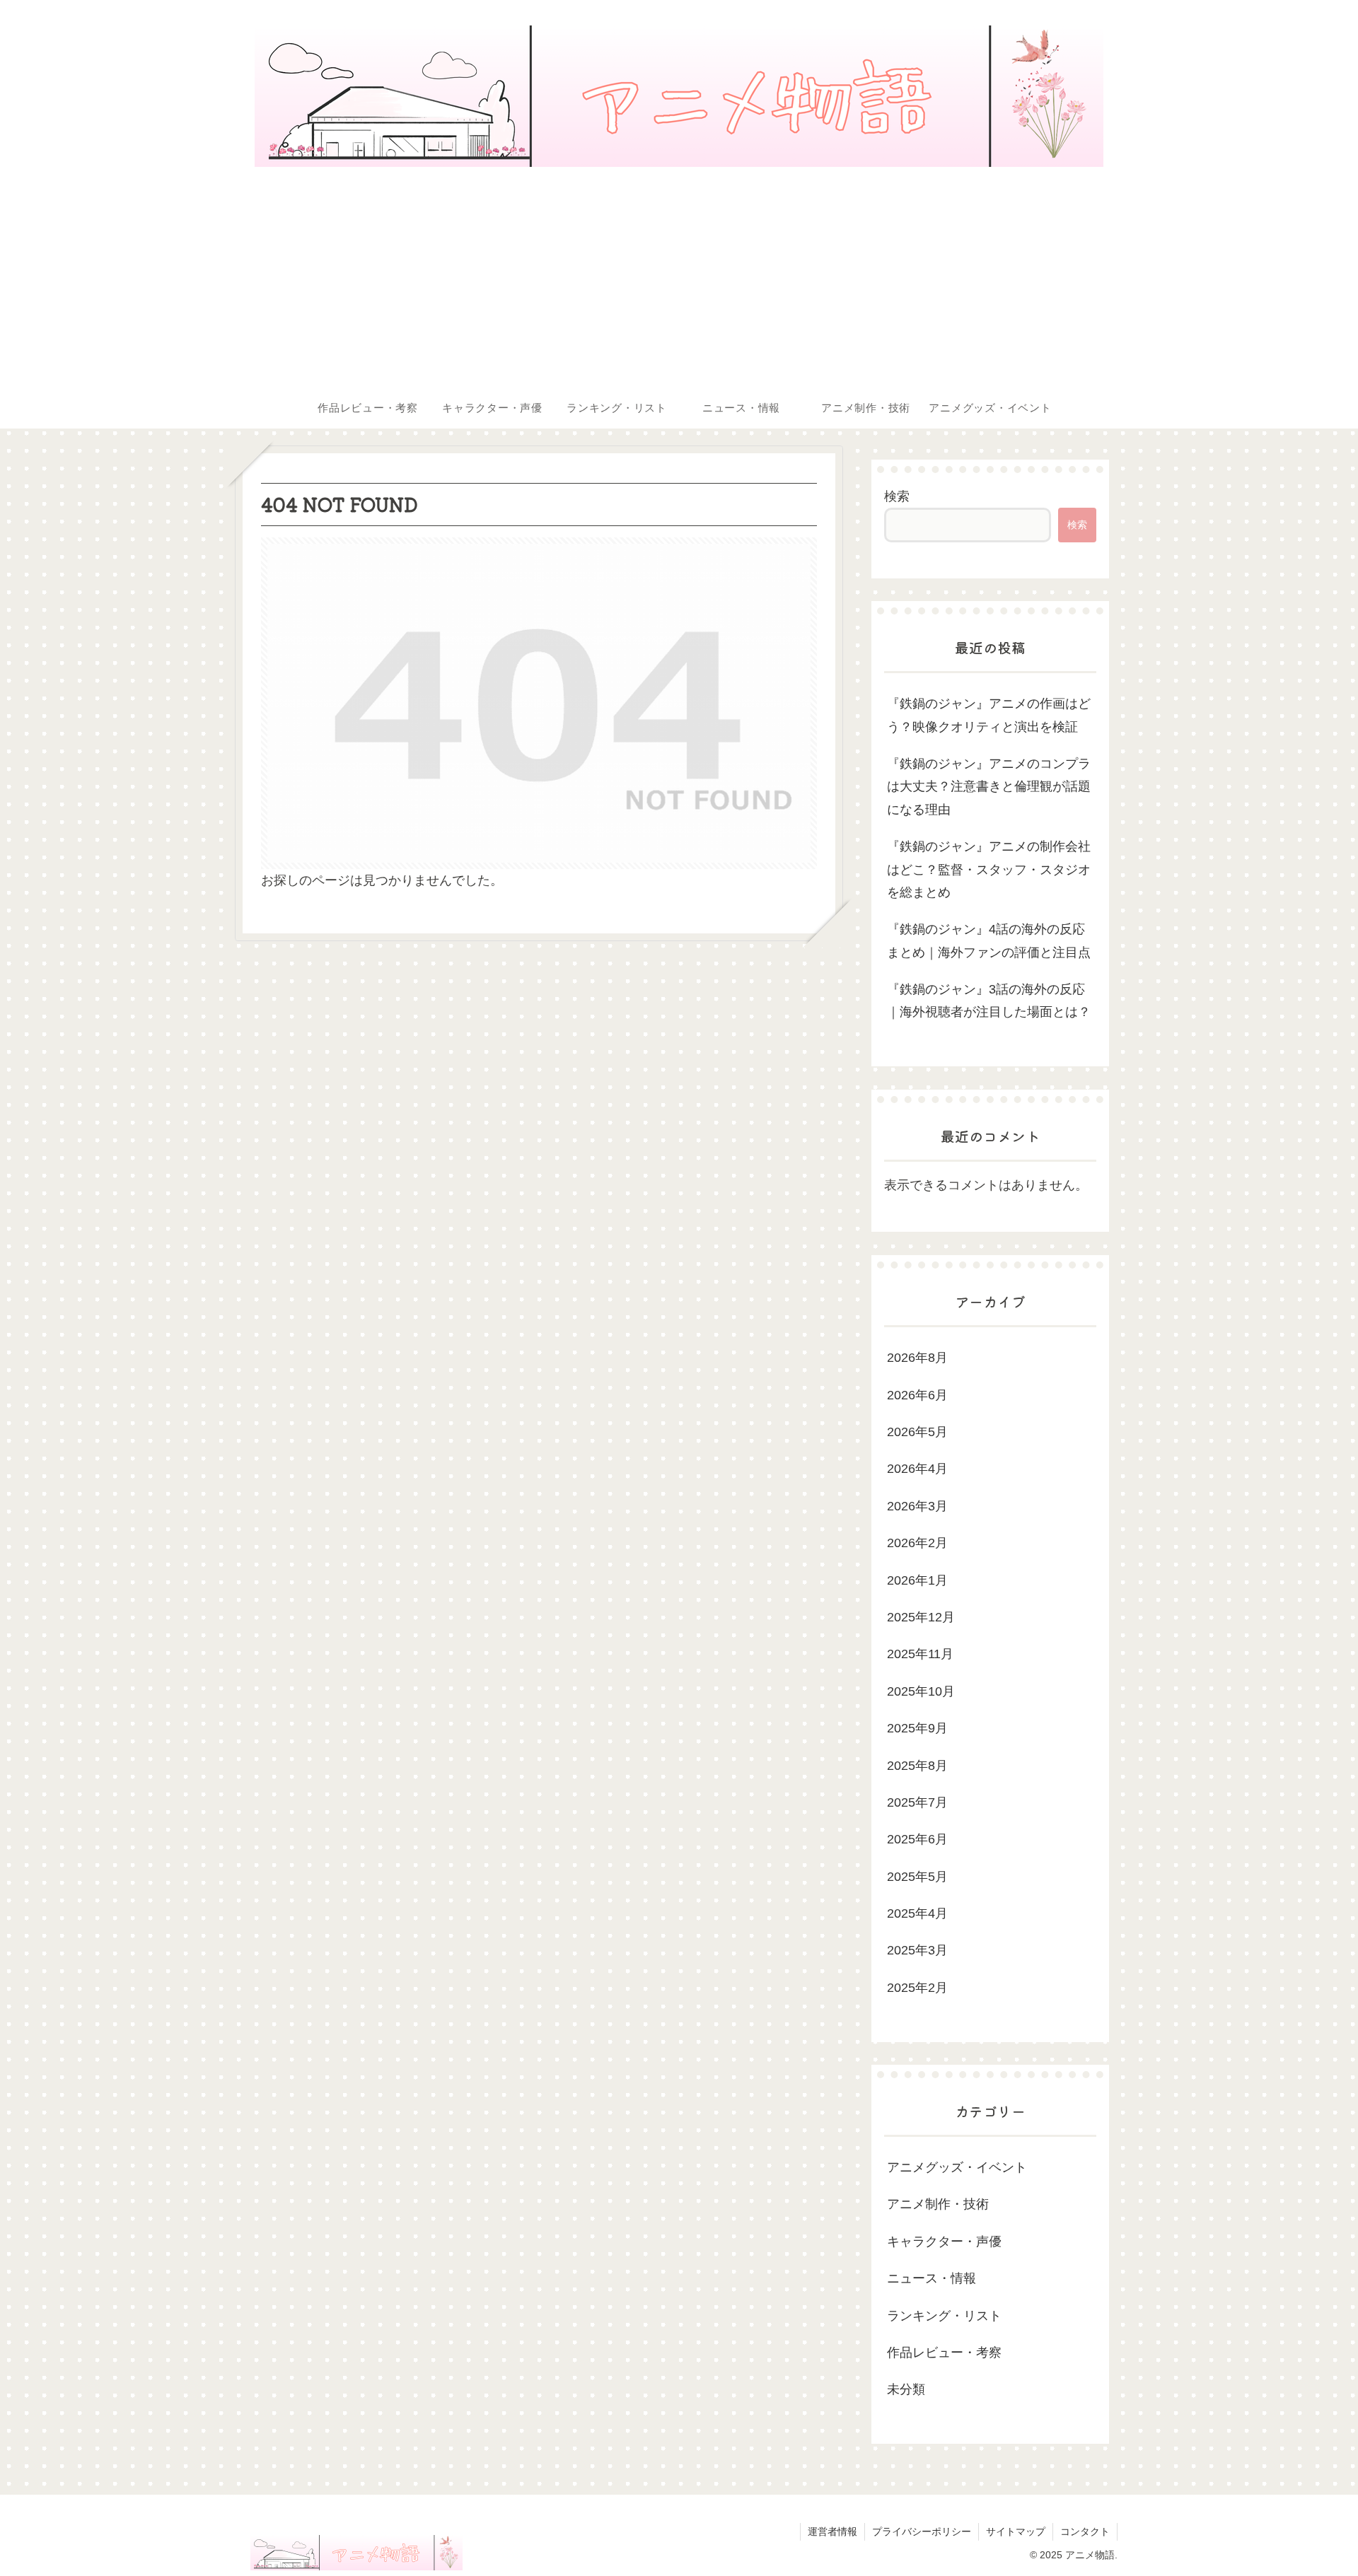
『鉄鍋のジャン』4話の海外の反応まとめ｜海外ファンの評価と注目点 (989, 940)
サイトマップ (1016, 2531)
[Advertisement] (679, 280)
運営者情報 (832, 2531)
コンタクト (1085, 2531)
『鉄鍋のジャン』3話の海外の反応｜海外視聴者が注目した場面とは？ (989, 1001)
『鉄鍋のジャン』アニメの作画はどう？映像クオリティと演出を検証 (989, 715)
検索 (897, 496)
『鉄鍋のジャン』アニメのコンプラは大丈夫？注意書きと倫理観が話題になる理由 (989, 787)
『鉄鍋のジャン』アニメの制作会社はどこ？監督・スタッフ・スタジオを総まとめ (989, 869)
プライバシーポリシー (922, 2531)
